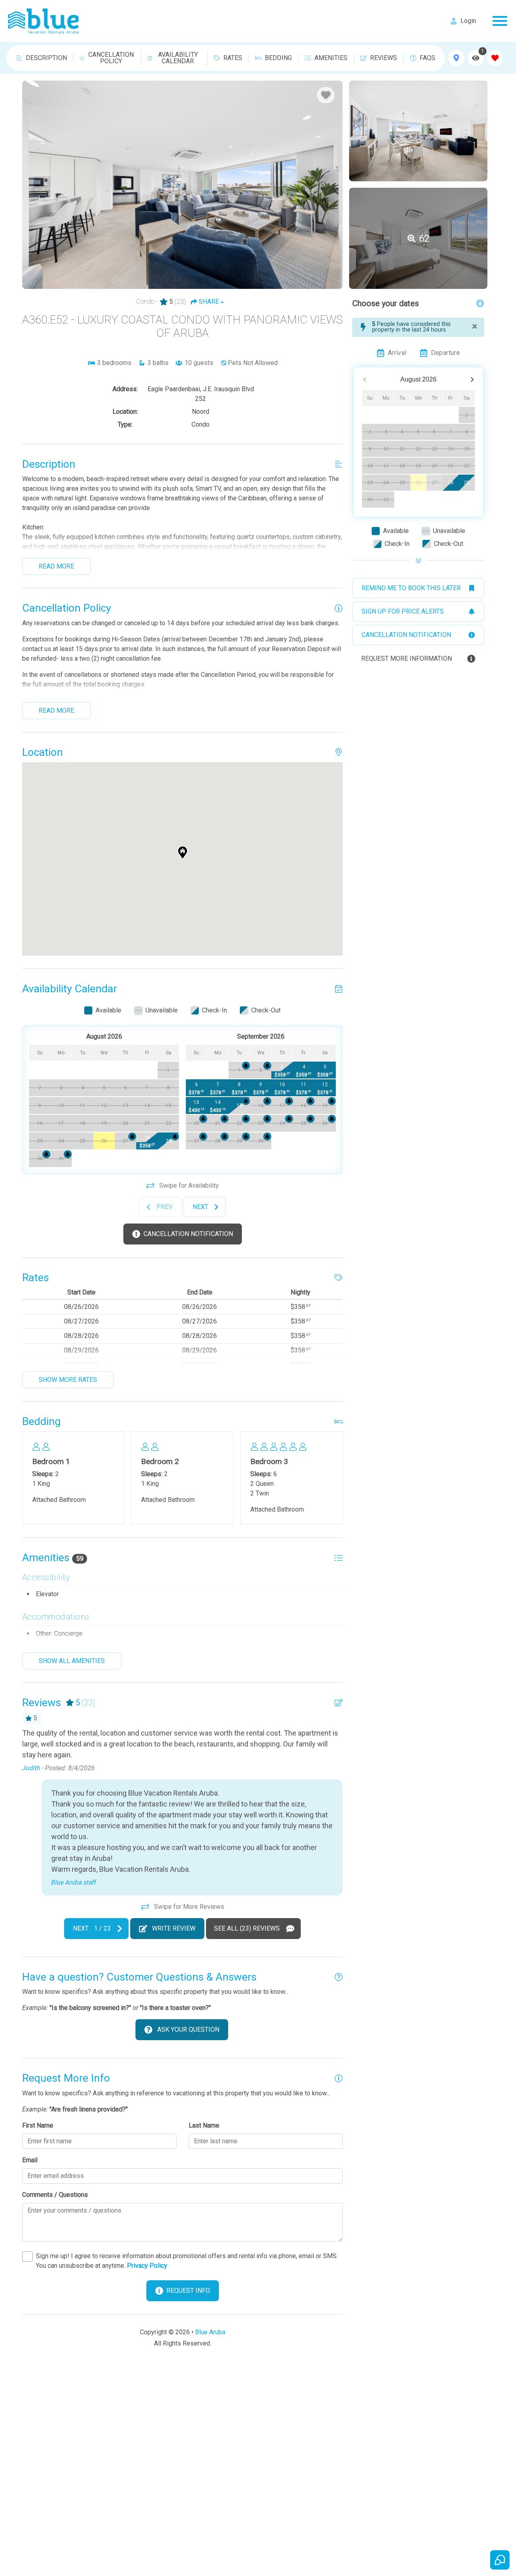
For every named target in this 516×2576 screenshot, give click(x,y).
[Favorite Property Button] (326, 95)
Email (30, 2160)
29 (467, 483)
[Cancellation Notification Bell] (175, 1137)
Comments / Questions (55, 2195)
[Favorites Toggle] (495, 58)
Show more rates (68, 1380)
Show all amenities (72, 1661)
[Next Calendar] (472, 380)
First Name (38, 2125)
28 (451, 483)
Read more (56, 566)
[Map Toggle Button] (456, 58)
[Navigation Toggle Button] (500, 21)
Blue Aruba (210, 2332)
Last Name (204, 2125)
